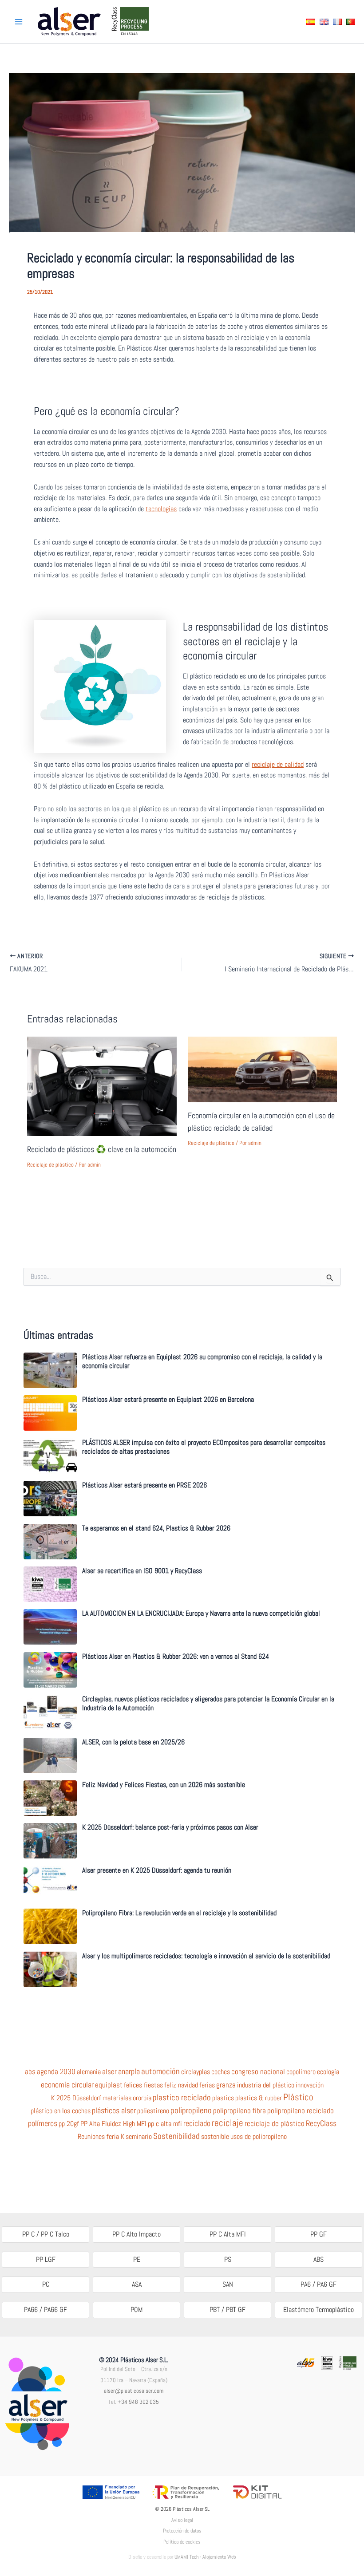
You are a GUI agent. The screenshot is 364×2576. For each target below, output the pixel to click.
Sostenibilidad (176, 2136)
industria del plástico (266, 2085)
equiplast (109, 2085)
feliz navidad (181, 2085)
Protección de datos (182, 2531)
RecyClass (321, 2123)
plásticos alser (114, 2111)
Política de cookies (182, 2542)
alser (109, 2072)
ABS (318, 2259)
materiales (117, 2098)
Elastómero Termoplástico (318, 2310)
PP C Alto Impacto (136, 2234)
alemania (89, 2072)
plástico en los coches (61, 2111)
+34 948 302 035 (138, 2402)
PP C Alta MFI (228, 2234)
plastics (223, 2098)
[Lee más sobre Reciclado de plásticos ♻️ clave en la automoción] (102, 1086)
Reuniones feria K (101, 2137)
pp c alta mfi (165, 2124)
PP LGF (46, 2259)
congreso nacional (258, 2072)
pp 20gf (69, 2124)
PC (46, 2284)
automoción (160, 2071)
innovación (310, 2085)
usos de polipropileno (259, 2137)
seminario (139, 2137)
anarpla (129, 2071)
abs (30, 2072)
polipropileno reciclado (301, 2111)
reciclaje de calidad (278, 764)
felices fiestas (143, 2085)
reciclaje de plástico (275, 2124)
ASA (137, 2284)
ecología (328, 2072)
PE (137, 2259)
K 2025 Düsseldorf (76, 2098)
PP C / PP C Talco (46, 2234)
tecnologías (161, 509)
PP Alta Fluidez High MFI (113, 2124)
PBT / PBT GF (227, 2310)
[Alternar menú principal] (19, 22)
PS (228, 2259)
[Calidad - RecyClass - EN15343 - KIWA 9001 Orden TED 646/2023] (327, 2362)
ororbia (142, 2098)
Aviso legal (182, 2520)
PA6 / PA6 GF (318, 2284)
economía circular (67, 2085)
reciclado (197, 2123)
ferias (207, 2085)
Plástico (298, 2097)
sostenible (215, 2137)
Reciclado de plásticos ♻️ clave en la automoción (102, 1149)
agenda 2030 (56, 2072)
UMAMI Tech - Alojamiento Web (205, 2557)
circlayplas (196, 2072)
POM (136, 2310)
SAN (228, 2284)
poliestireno (153, 2111)
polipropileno (191, 2111)
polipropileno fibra (239, 2111)
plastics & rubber (259, 2098)
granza (226, 2085)
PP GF (318, 2234)
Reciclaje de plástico (50, 1165)
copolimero (301, 2072)
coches (221, 2072)
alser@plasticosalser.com (134, 2391)
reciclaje (227, 2123)
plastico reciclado (182, 2098)
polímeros (43, 2123)
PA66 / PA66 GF (45, 2310)
